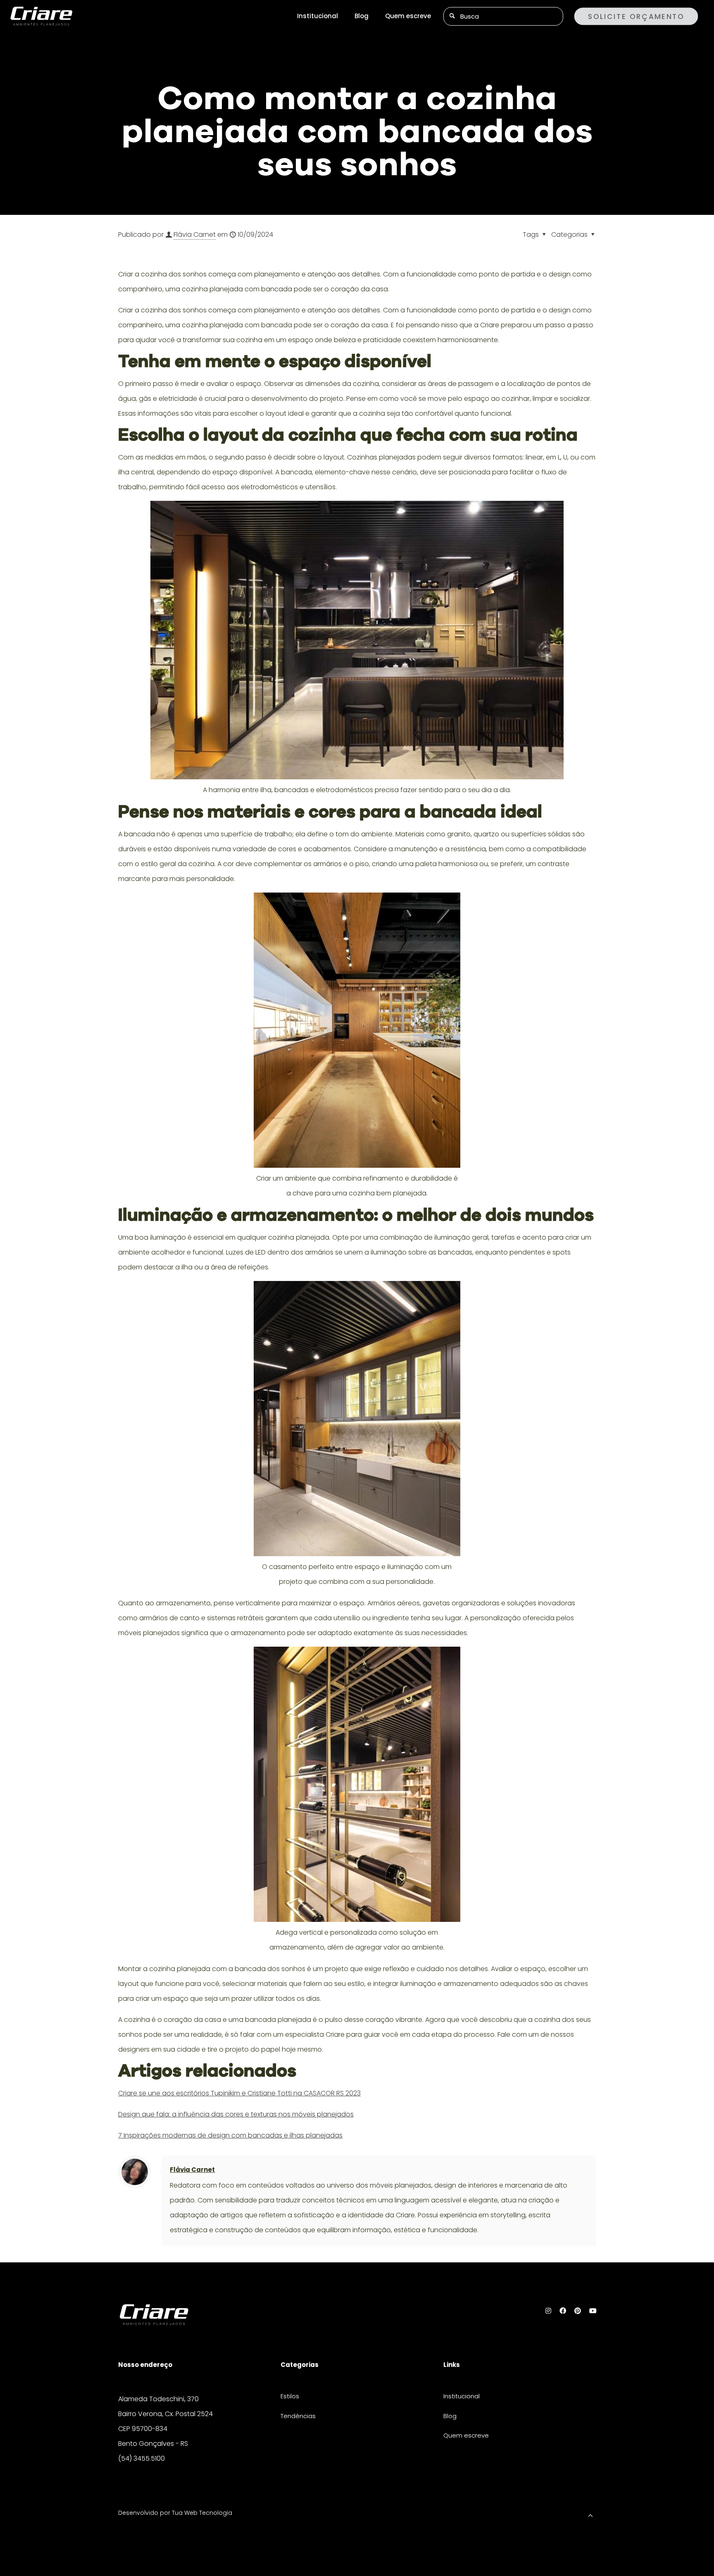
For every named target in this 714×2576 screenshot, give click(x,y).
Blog (450, 2416)
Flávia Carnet (195, 235)
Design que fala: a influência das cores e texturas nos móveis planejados (236, 2114)
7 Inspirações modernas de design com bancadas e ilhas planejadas (230, 2135)
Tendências (298, 2416)
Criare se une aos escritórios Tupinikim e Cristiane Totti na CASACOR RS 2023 (239, 2093)
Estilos (290, 2396)
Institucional (462, 2396)
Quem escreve (466, 2435)
